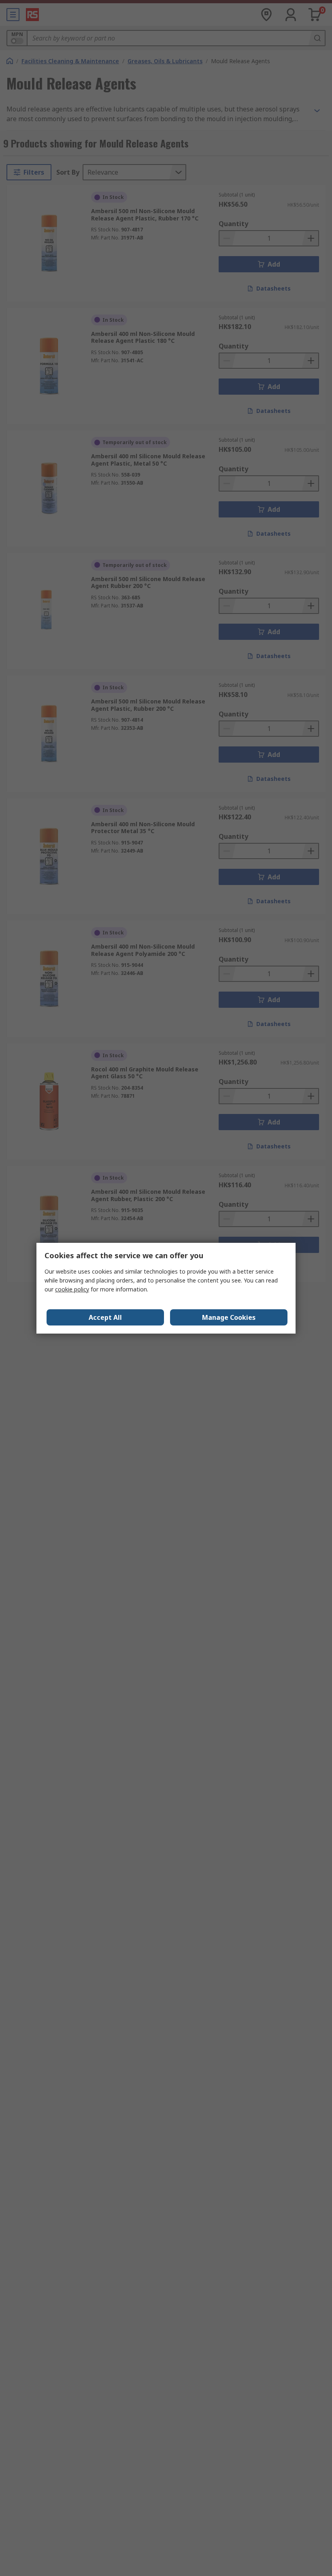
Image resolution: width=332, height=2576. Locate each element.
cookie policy (72, 1289)
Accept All (105, 1317)
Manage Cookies (229, 1317)
